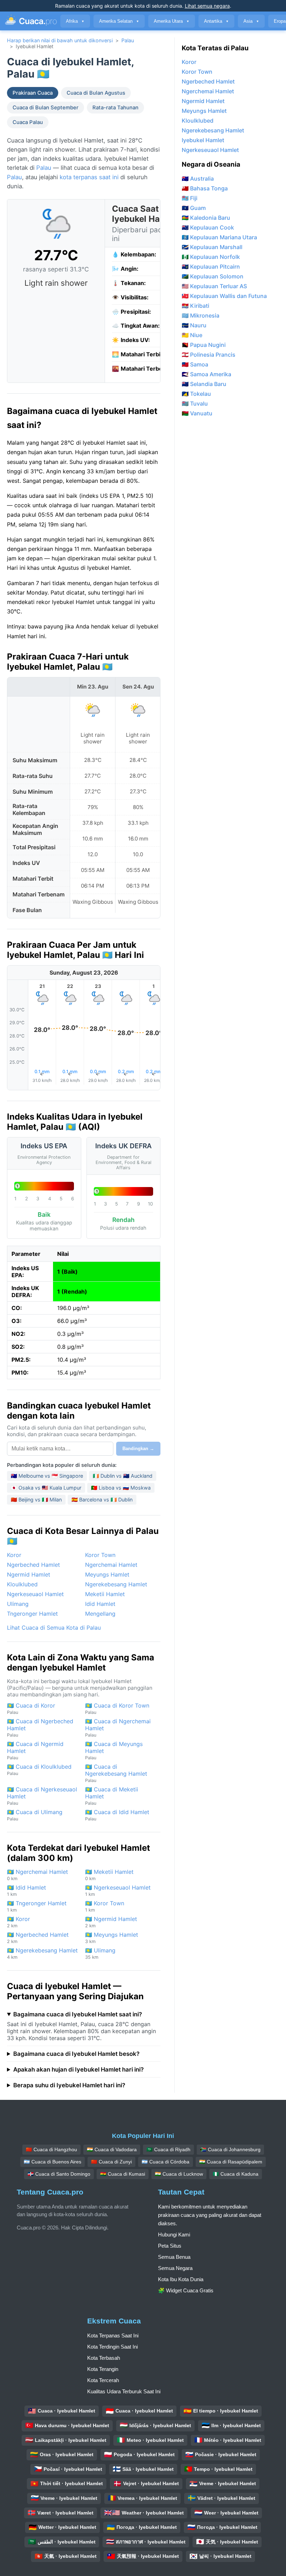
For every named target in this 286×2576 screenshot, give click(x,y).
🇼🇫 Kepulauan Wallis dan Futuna (224, 296)
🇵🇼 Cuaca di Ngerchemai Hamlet (118, 1728)
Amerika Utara (172, 21)
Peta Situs (170, 2246)
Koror (14, 1555)
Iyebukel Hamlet (203, 140)
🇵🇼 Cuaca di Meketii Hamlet (112, 1796)
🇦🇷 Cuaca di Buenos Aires (52, 2162)
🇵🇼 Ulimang (100, 1953)
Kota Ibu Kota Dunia (181, 2279)
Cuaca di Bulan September (46, 108)
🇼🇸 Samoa (195, 364)
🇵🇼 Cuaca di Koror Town (117, 1708)
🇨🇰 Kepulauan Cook (208, 227)
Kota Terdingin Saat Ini (112, 2347)
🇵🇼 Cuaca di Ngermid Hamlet (35, 1750)
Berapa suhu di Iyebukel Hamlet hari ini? (69, 2085)
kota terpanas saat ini (89, 177)
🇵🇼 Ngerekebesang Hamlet (42, 1953)
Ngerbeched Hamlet (33, 1565)
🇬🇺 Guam (194, 208)
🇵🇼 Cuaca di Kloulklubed (39, 1770)
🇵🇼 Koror (18, 1922)
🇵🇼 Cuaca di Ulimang (35, 1815)
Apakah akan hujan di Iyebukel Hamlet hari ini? (78, 2069)
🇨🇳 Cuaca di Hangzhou (51, 2149)
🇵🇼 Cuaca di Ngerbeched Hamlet (40, 1728)
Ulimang (18, 1604)
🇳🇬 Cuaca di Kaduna (236, 2174)
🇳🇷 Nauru (194, 325)
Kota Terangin (103, 2369)
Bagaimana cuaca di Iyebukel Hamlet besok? (76, 2054)
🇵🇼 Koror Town (105, 1906)
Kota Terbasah (104, 2358)
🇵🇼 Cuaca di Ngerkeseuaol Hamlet (42, 1796)
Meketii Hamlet (105, 1594)
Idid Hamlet (100, 1604)
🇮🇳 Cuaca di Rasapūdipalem (231, 2162)
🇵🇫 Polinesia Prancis (209, 355)
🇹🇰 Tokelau (196, 394)
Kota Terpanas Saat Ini (113, 2335)
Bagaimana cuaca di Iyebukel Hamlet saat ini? (78, 2014)
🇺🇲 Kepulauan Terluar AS (214, 286)
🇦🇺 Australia (198, 179)
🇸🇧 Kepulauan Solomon (213, 276)
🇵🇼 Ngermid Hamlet (111, 1922)
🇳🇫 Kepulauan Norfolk (211, 257)
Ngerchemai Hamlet (111, 1565)
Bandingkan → (138, 1449)
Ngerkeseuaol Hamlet (35, 1594)
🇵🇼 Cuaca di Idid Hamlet (117, 1815)
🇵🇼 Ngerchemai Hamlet (37, 1875)
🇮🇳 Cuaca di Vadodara (112, 2149)
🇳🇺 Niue (192, 335)
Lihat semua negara (207, 6)
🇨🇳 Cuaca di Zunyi (111, 2162)
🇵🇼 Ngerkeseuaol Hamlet (118, 1890)
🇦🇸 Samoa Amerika (206, 374)
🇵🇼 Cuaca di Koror (31, 1708)
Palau (128, 40)
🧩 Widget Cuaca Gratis (186, 2290)
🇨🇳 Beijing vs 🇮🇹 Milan (36, 1500)
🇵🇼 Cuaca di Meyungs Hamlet (114, 1750)
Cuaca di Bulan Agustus (96, 93)
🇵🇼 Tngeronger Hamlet (37, 1906)
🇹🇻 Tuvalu (195, 403)
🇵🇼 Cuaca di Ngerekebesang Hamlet (116, 1773)
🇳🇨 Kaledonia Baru (206, 218)
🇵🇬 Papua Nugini (204, 345)
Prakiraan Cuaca (33, 93)
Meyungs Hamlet (107, 1574)
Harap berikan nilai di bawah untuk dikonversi (60, 40)
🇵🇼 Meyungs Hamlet (112, 1938)
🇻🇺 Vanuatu (197, 413)
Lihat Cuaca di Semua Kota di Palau (54, 1628)
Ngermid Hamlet (29, 1574)
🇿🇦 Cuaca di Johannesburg (230, 2149)
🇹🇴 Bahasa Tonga (205, 188)
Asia (251, 21)
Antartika (216, 21)
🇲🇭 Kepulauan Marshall (212, 247)
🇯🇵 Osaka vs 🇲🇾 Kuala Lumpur (46, 1488)
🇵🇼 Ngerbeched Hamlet (38, 1938)
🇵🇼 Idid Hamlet (27, 1890)
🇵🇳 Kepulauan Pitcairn (211, 267)
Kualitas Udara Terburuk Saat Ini (124, 2391)
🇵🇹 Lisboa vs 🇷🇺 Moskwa (121, 1488)
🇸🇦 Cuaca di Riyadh (168, 2149)
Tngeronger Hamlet (32, 1614)
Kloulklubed (22, 1584)
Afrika (75, 21)
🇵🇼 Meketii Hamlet (109, 1875)
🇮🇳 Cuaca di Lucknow (179, 2174)
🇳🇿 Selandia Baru (204, 384)
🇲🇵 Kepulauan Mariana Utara (219, 237)
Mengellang (100, 1614)
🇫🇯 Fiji (190, 198)
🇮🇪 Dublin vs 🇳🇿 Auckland (123, 1476)
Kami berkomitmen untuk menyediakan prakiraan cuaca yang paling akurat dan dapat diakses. (210, 2215)
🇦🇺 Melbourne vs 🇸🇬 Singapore (47, 1476)
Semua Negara (175, 2268)
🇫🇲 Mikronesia (201, 315)
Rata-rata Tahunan (115, 108)
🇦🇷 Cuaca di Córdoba (165, 2162)
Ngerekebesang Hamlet (116, 1584)
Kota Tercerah (103, 2380)
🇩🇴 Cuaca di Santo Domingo (59, 2174)
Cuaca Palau (28, 122)
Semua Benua (174, 2257)
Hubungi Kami (174, 2235)
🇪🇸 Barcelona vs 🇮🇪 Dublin (102, 1500)
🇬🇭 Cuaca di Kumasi (123, 2174)
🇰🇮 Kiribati (195, 306)
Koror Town (100, 1555)
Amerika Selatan (119, 21)
